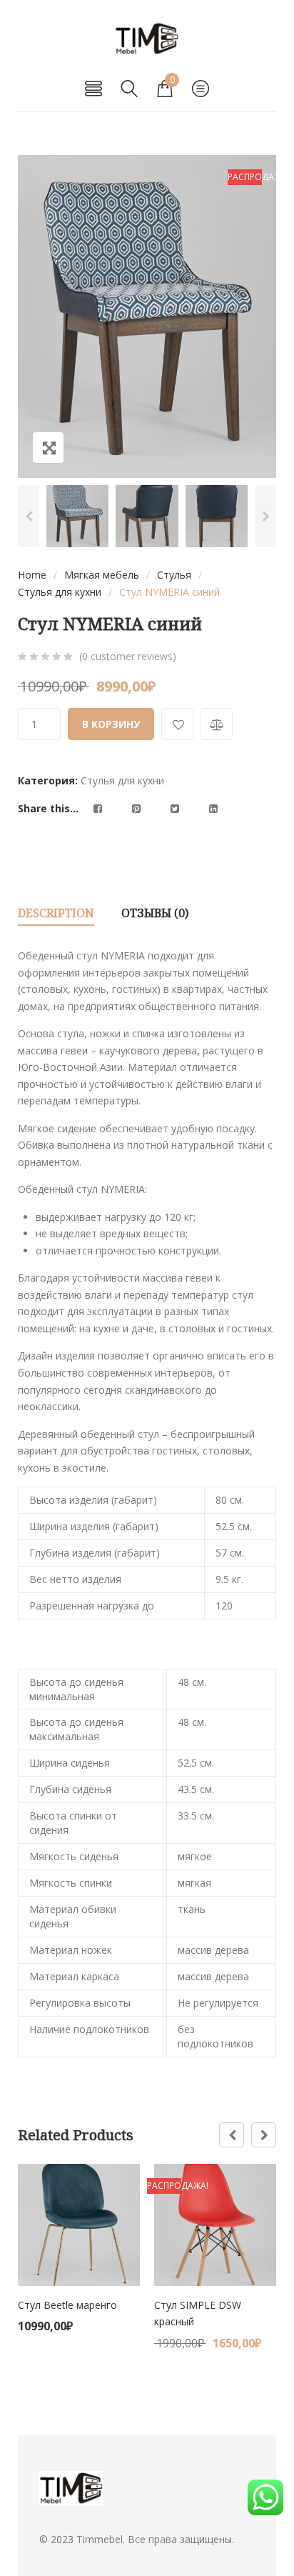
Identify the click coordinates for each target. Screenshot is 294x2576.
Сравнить (217, 724)
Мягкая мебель (102, 575)
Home (32, 575)
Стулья (174, 575)
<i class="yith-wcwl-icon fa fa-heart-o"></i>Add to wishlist (177, 724)
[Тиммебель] (147, 39)
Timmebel (100, 2539)
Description (56, 913)
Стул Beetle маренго (67, 2305)
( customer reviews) (128, 656)
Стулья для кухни (60, 592)
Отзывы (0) (155, 913)
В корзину (111, 724)
